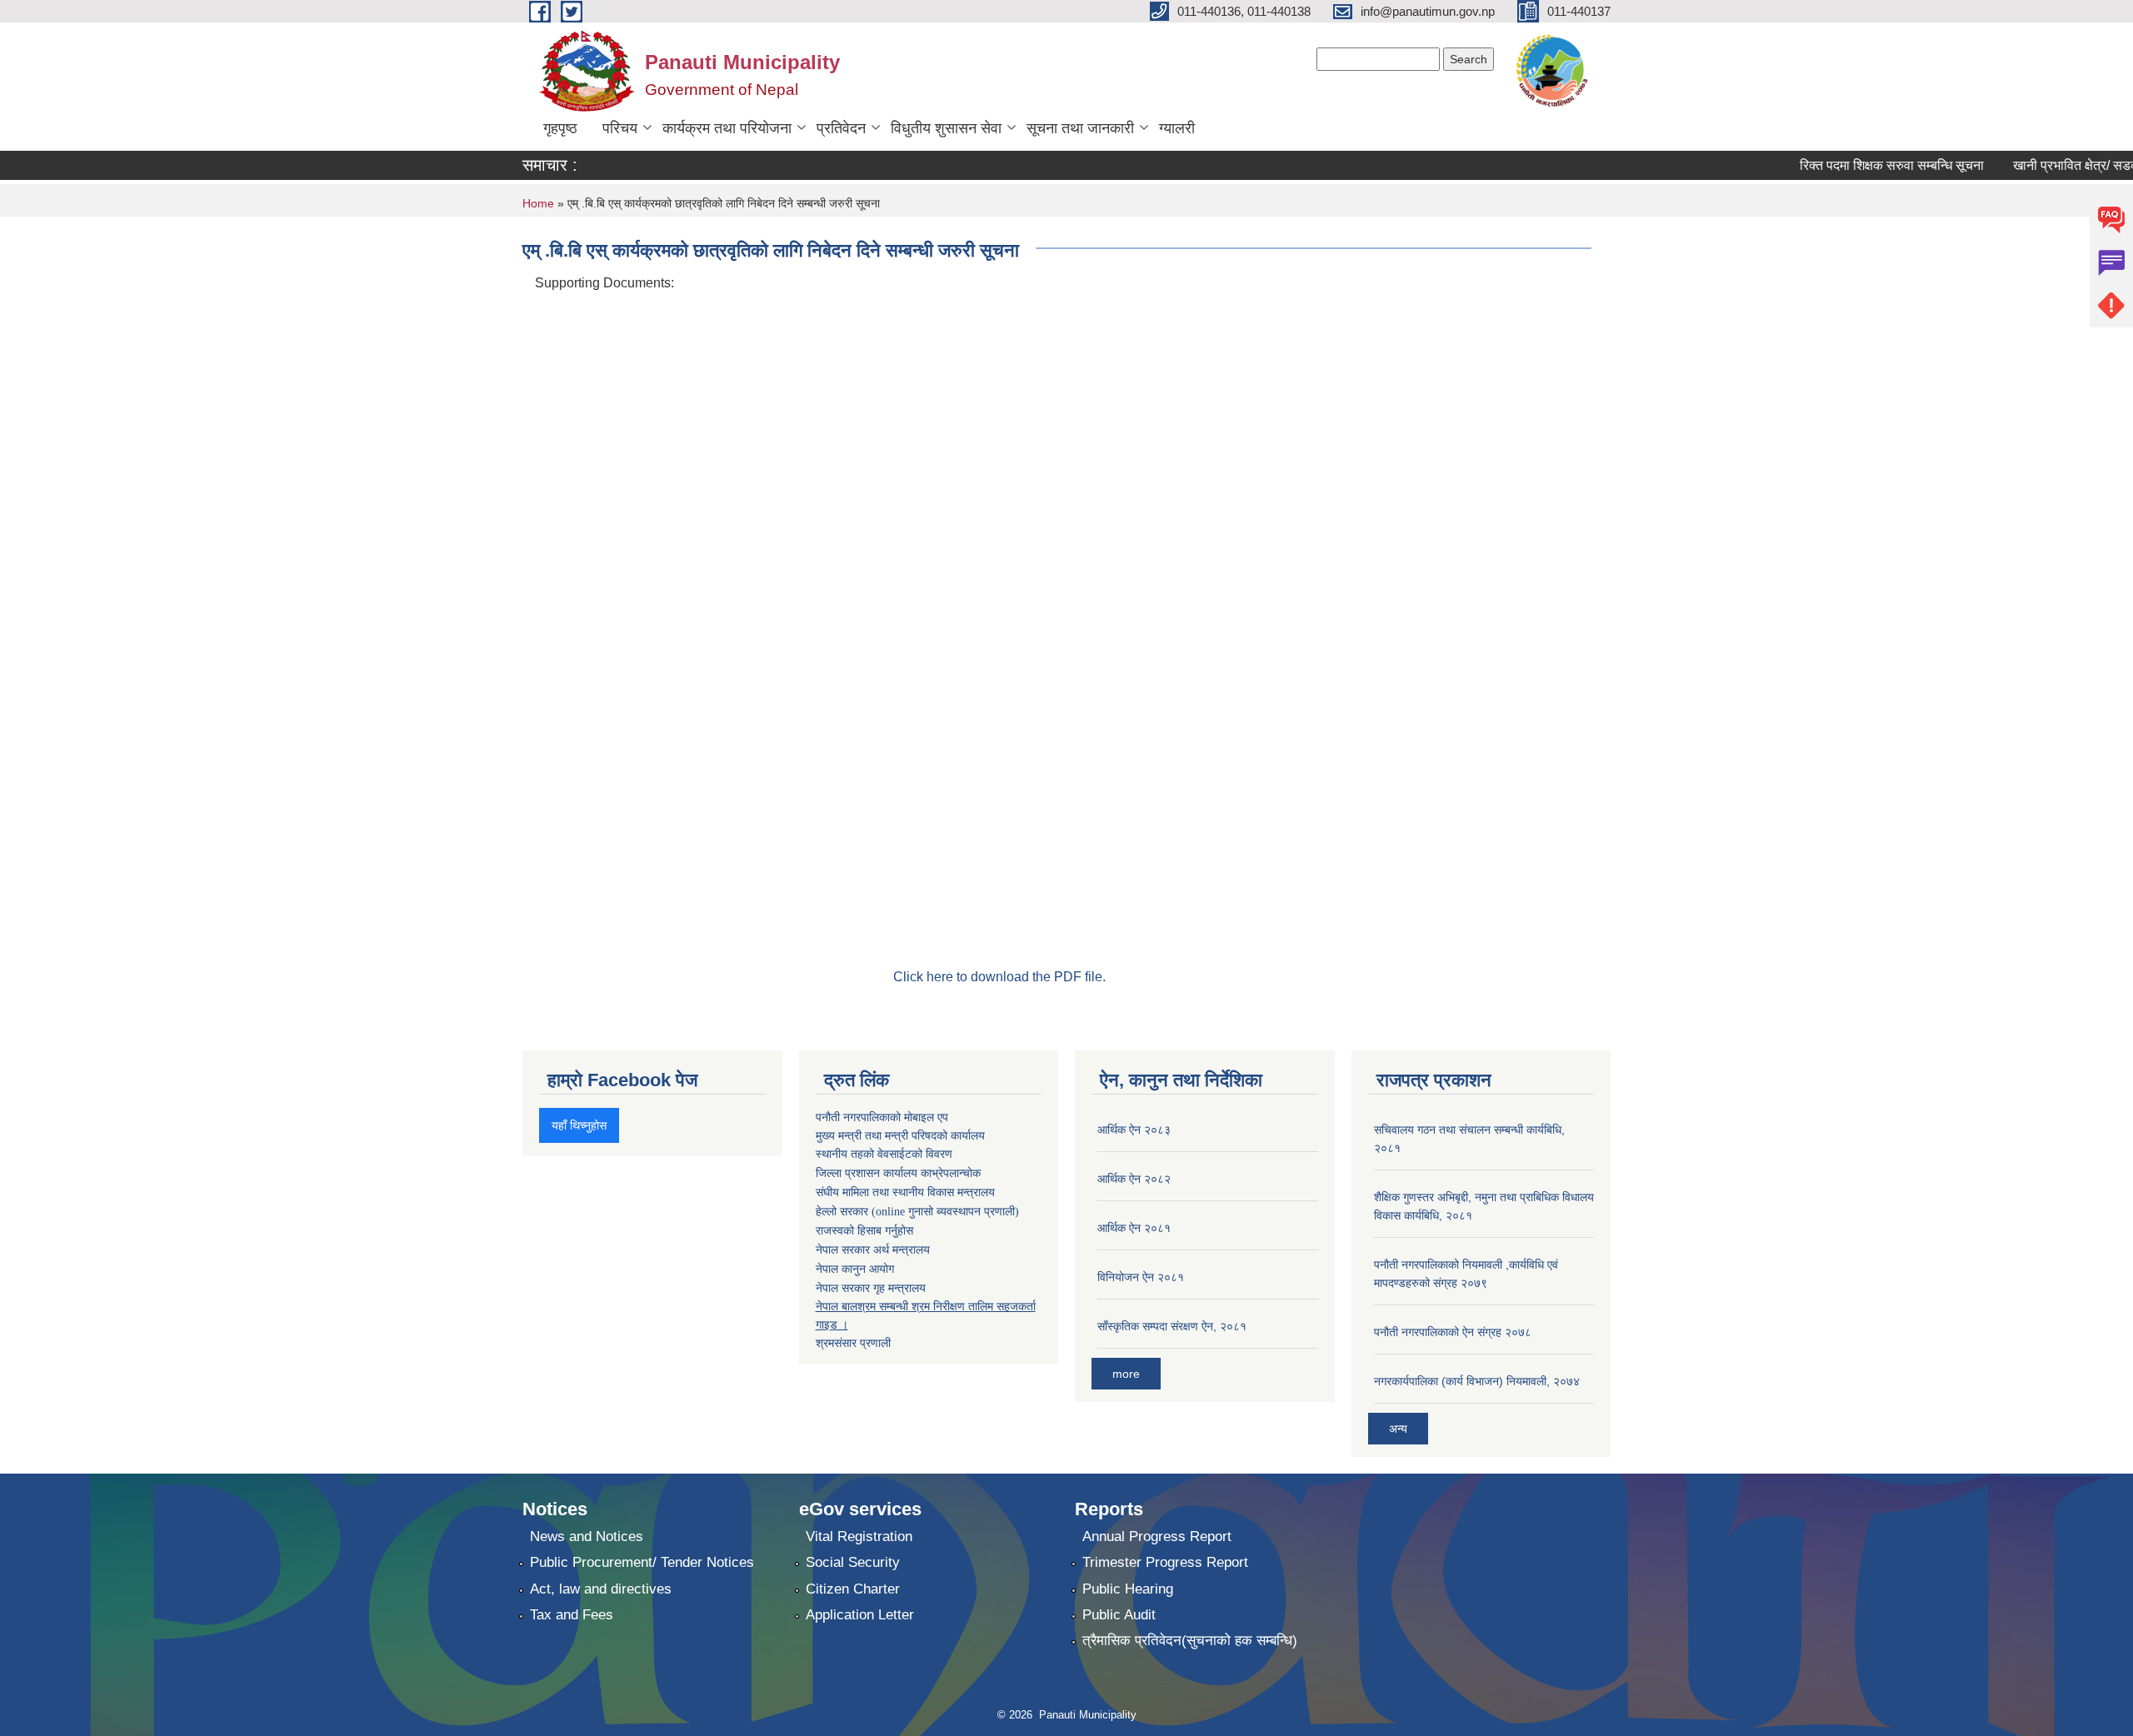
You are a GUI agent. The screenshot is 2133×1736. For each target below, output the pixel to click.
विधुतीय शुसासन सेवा (946, 128)
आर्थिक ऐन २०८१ (1134, 1228)
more (1126, 1374)
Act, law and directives (601, 1589)
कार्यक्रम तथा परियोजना (727, 128)
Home (538, 203)
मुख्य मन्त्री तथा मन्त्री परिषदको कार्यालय (900, 1135)
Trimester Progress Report (1165, 1562)
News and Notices (587, 1536)
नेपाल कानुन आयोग (855, 1269)
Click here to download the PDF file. (999, 977)
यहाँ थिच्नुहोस (579, 1125)
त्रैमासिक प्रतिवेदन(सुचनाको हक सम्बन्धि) (1190, 1641)
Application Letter (860, 1615)
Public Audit (1119, 1615)
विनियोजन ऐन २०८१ (1141, 1277)
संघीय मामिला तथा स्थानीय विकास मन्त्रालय (905, 1192)
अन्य (1398, 1429)
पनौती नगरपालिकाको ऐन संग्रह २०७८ (1453, 1332)
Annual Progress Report (1157, 1536)
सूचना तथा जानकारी (1080, 128)
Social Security (853, 1562)
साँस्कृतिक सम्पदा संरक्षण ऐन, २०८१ (1172, 1326)
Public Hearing (1128, 1589)
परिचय (620, 128)
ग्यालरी (1177, 128)
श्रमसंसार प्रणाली (853, 1343)
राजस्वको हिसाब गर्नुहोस (864, 1231)
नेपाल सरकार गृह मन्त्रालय (871, 1288)
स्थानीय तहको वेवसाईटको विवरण (884, 1154)
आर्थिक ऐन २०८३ (1134, 1130)
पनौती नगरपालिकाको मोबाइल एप (882, 1117)
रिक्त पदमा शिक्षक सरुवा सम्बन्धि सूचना (1868, 165)
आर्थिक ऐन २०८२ (1134, 1179)
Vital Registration (859, 1536)
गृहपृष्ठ (560, 128)
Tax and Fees (572, 1615)
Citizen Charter (853, 1589)
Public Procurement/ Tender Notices (642, 1562)
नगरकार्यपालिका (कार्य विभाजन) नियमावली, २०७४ (1477, 1381)
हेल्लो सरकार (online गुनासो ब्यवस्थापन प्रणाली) (917, 1212)
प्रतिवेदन (841, 128)
